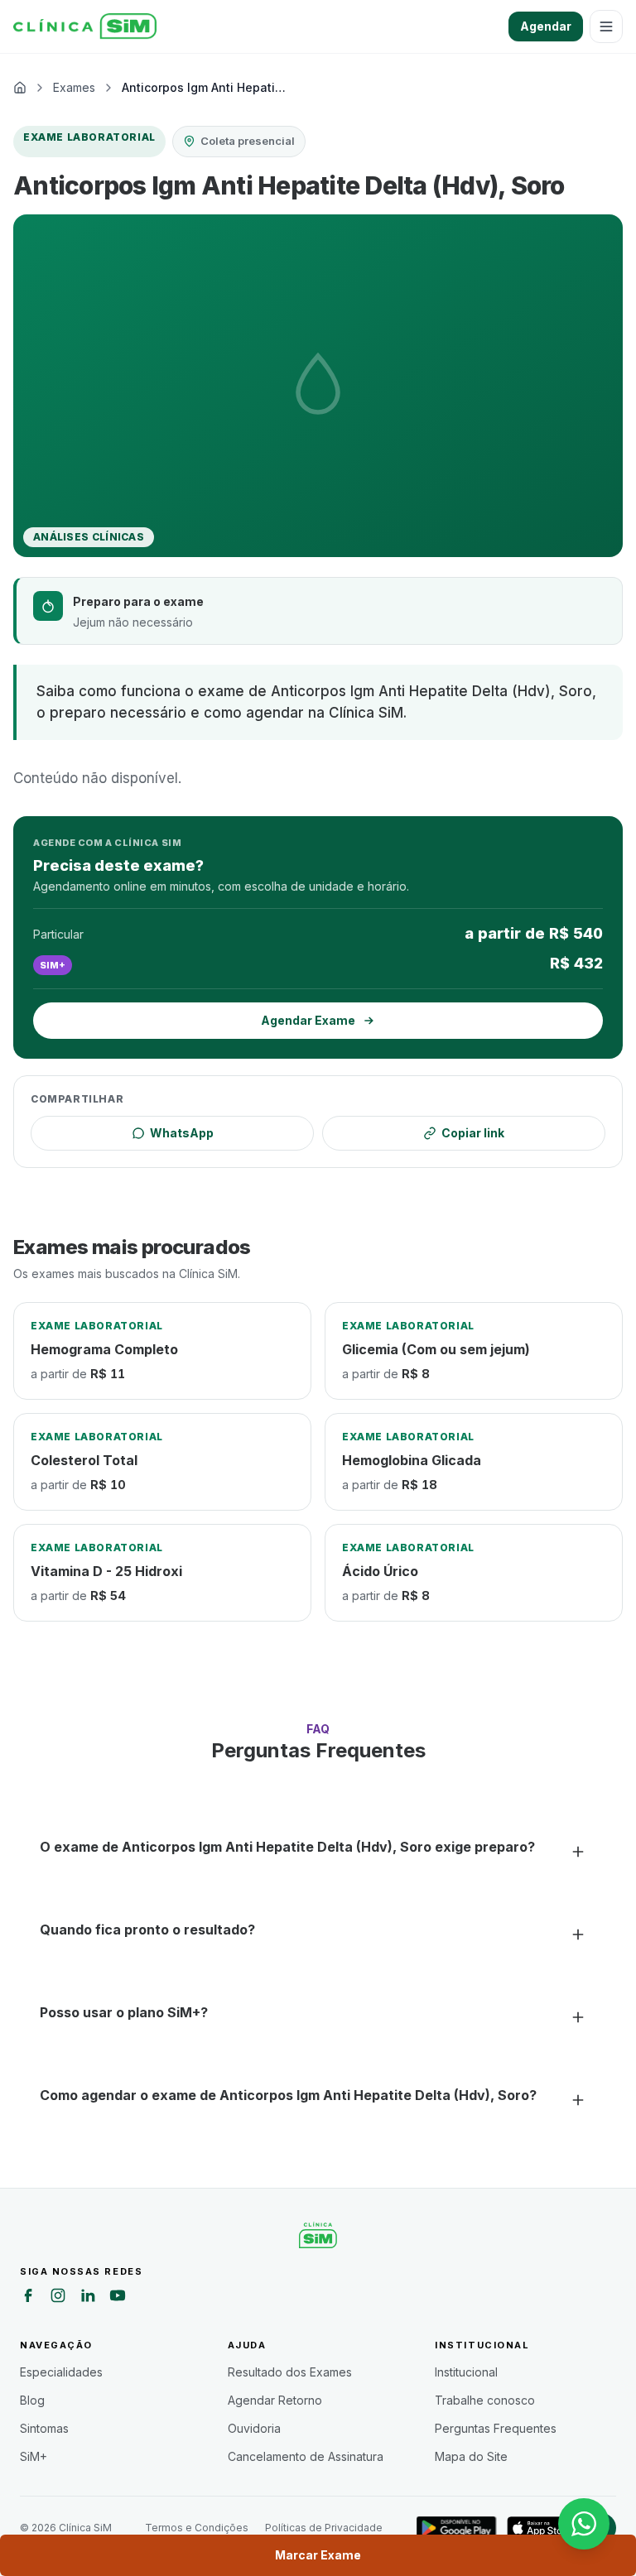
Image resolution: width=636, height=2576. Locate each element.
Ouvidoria (254, 2428)
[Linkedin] (88, 2298)
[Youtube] (118, 2298)
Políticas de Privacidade (324, 2528)
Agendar (546, 26)
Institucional (466, 2372)
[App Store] (542, 2528)
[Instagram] (58, 2298)
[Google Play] (457, 2528)
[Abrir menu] (606, 26)
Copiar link (473, 1133)
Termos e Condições (197, 2528)
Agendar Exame (308, 1020)
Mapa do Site (471, 2456)
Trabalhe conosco (485, 2400)
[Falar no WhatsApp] (584, 2524)
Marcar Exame (318, 2555)
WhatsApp (182, 1133)
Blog (32, 2400)
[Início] (85, 26)
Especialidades (61, 2372)
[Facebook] (28, 2298)
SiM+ (34, 2456)
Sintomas (44, 2428)
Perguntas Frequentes (496, 2428)
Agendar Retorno (275, 2400)
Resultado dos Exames (290, 2372)
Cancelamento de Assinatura (306, 2456)
